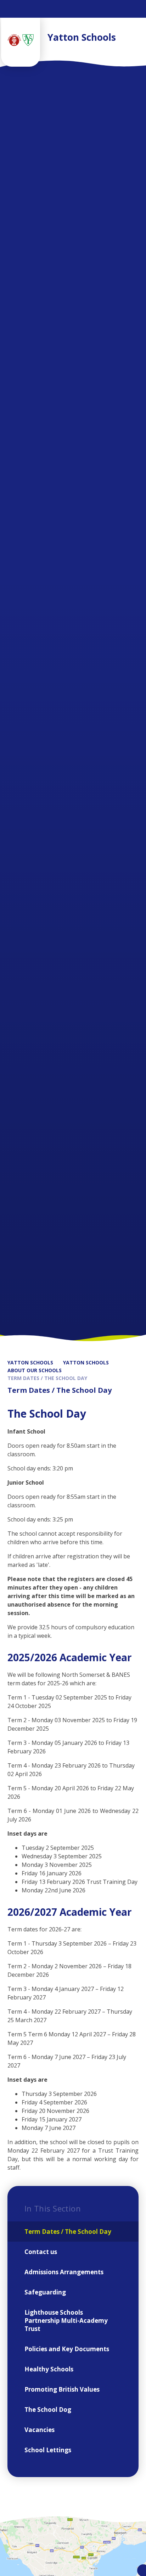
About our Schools (35, 1370)
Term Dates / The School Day (47, 1378)
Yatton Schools (30, 1362)
